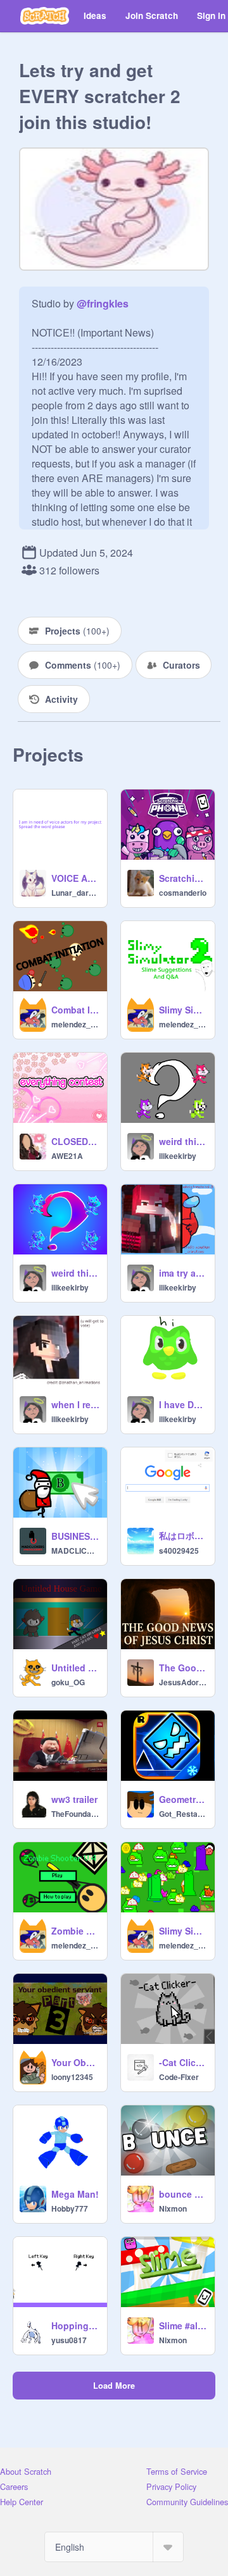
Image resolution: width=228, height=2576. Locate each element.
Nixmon (173, 2208)
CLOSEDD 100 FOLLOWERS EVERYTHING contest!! (75, 1141)
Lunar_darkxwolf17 (75, 893)
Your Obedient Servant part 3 (75, 2062)
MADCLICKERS (75, 1551)
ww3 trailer (74, 1799)
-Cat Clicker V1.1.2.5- (183, 2062)
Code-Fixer (179, 2077)
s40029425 (179, 1551)
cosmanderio (183, 893)
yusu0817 (69, 2340)
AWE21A (67, 1156)
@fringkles (103, 303)
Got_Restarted (183, 1814)
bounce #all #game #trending (183, 2194)
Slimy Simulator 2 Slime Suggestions (183, 1010)
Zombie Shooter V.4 (75, 1931)
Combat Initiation (75, 1010)
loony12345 (72, 2077)
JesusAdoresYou (183, 1682)
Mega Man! (75, 2194)
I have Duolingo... (183, 1404)
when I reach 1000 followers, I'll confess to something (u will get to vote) (75, 1404)
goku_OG (68, 1682)
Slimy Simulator (183, 1931)
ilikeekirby (178, 1156)
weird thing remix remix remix (75, 1273)
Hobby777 (70, 2208)
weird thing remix (183, 1141)
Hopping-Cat (75, 2325)
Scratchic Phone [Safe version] (183, 878)
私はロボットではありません (183, 1535)
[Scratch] (45, 16)
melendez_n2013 (75, 1024)
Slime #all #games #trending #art (183, 2325)
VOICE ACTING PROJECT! (75, 878)
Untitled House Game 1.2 (75, 1668)
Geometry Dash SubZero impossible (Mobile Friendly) (183, 1799)
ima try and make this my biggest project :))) (183, 1273)
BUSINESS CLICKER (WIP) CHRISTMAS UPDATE (75, 1536)
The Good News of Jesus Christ (183, 1668)
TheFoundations (75, 1814)
